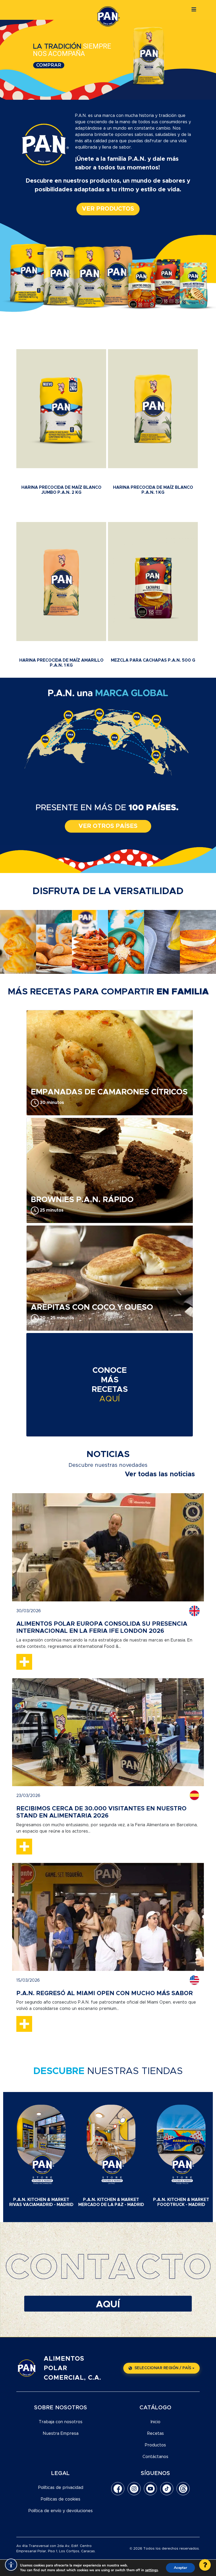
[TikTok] (167, 2489)
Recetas (156, 2433)
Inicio (156, 2422)
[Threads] (183, 2489)
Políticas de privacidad (61, 2488)
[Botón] (194, 10)
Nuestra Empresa (61, 2433)
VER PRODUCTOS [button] (108, 209)
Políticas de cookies (61, 2499)
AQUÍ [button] (108, 2304)
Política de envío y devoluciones (61, 2511)
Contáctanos (155, 2457)
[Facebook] (118, 2489)
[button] (205, 2565)
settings (151, 2570)
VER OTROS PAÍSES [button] (108, 826)
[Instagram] (134, 2489)
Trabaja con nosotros (61, 2422)
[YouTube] (150, 2489)
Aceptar (180, 2568)
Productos (155, 2445)
